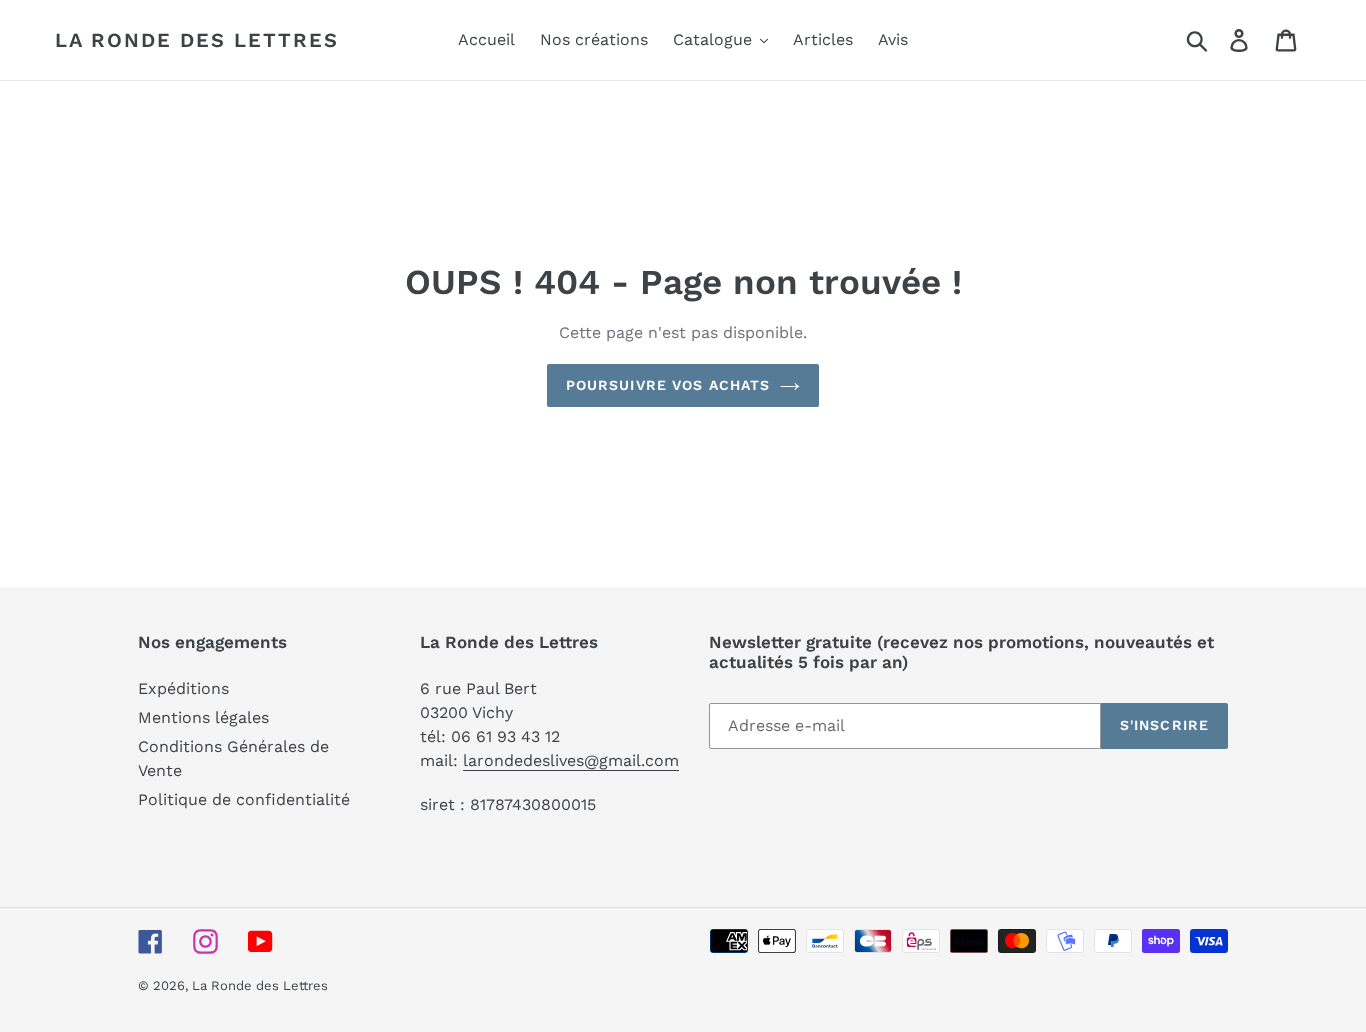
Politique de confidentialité (244, 799)
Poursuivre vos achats (668, 385)
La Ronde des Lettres (197, 40)
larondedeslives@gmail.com (571, 760)
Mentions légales (203, 717)
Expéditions (183, 688)
